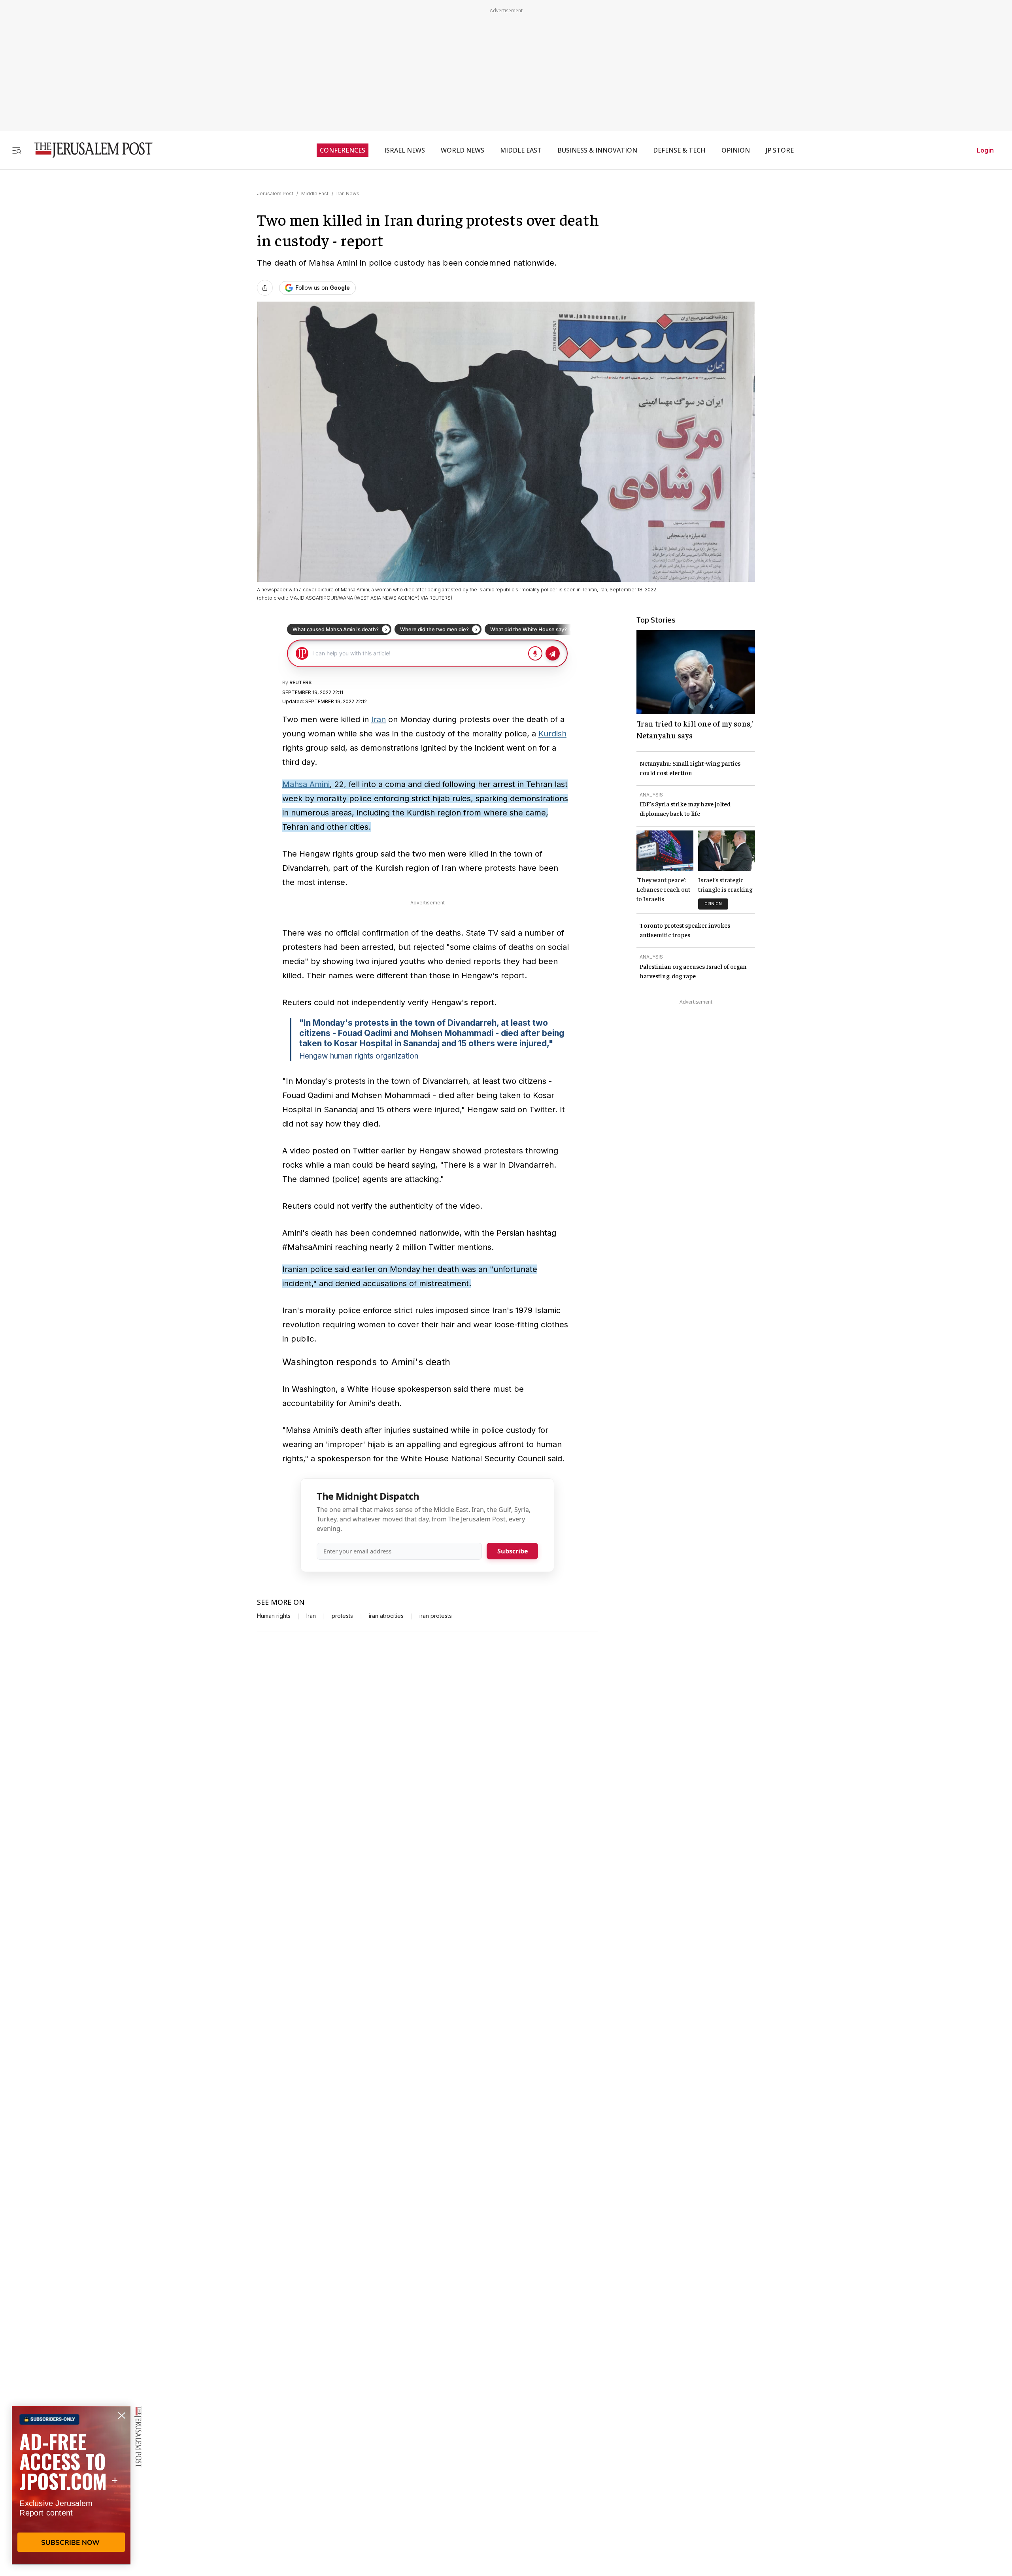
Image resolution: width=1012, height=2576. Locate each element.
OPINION (736, 150)
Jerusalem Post (275, 193)
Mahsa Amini (306, 784)
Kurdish (552, 734)
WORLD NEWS (463, 150)
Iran (379, 719)
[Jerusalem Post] (88, 150)
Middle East (315, 193)
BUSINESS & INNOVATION (597, 150)
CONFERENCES (343, 150)
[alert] (71, 2485)
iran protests (436, 1616)
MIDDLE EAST (521, 150)
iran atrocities (386, 1616)
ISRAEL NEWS (405, 150)
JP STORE (780, 150)
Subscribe (513, 1551)
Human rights (274, 1616)
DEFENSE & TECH (679, 150)
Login (985, 150)
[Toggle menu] (17, 150)
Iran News (348, 193)
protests (342, 1616)
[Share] (265, 288)
